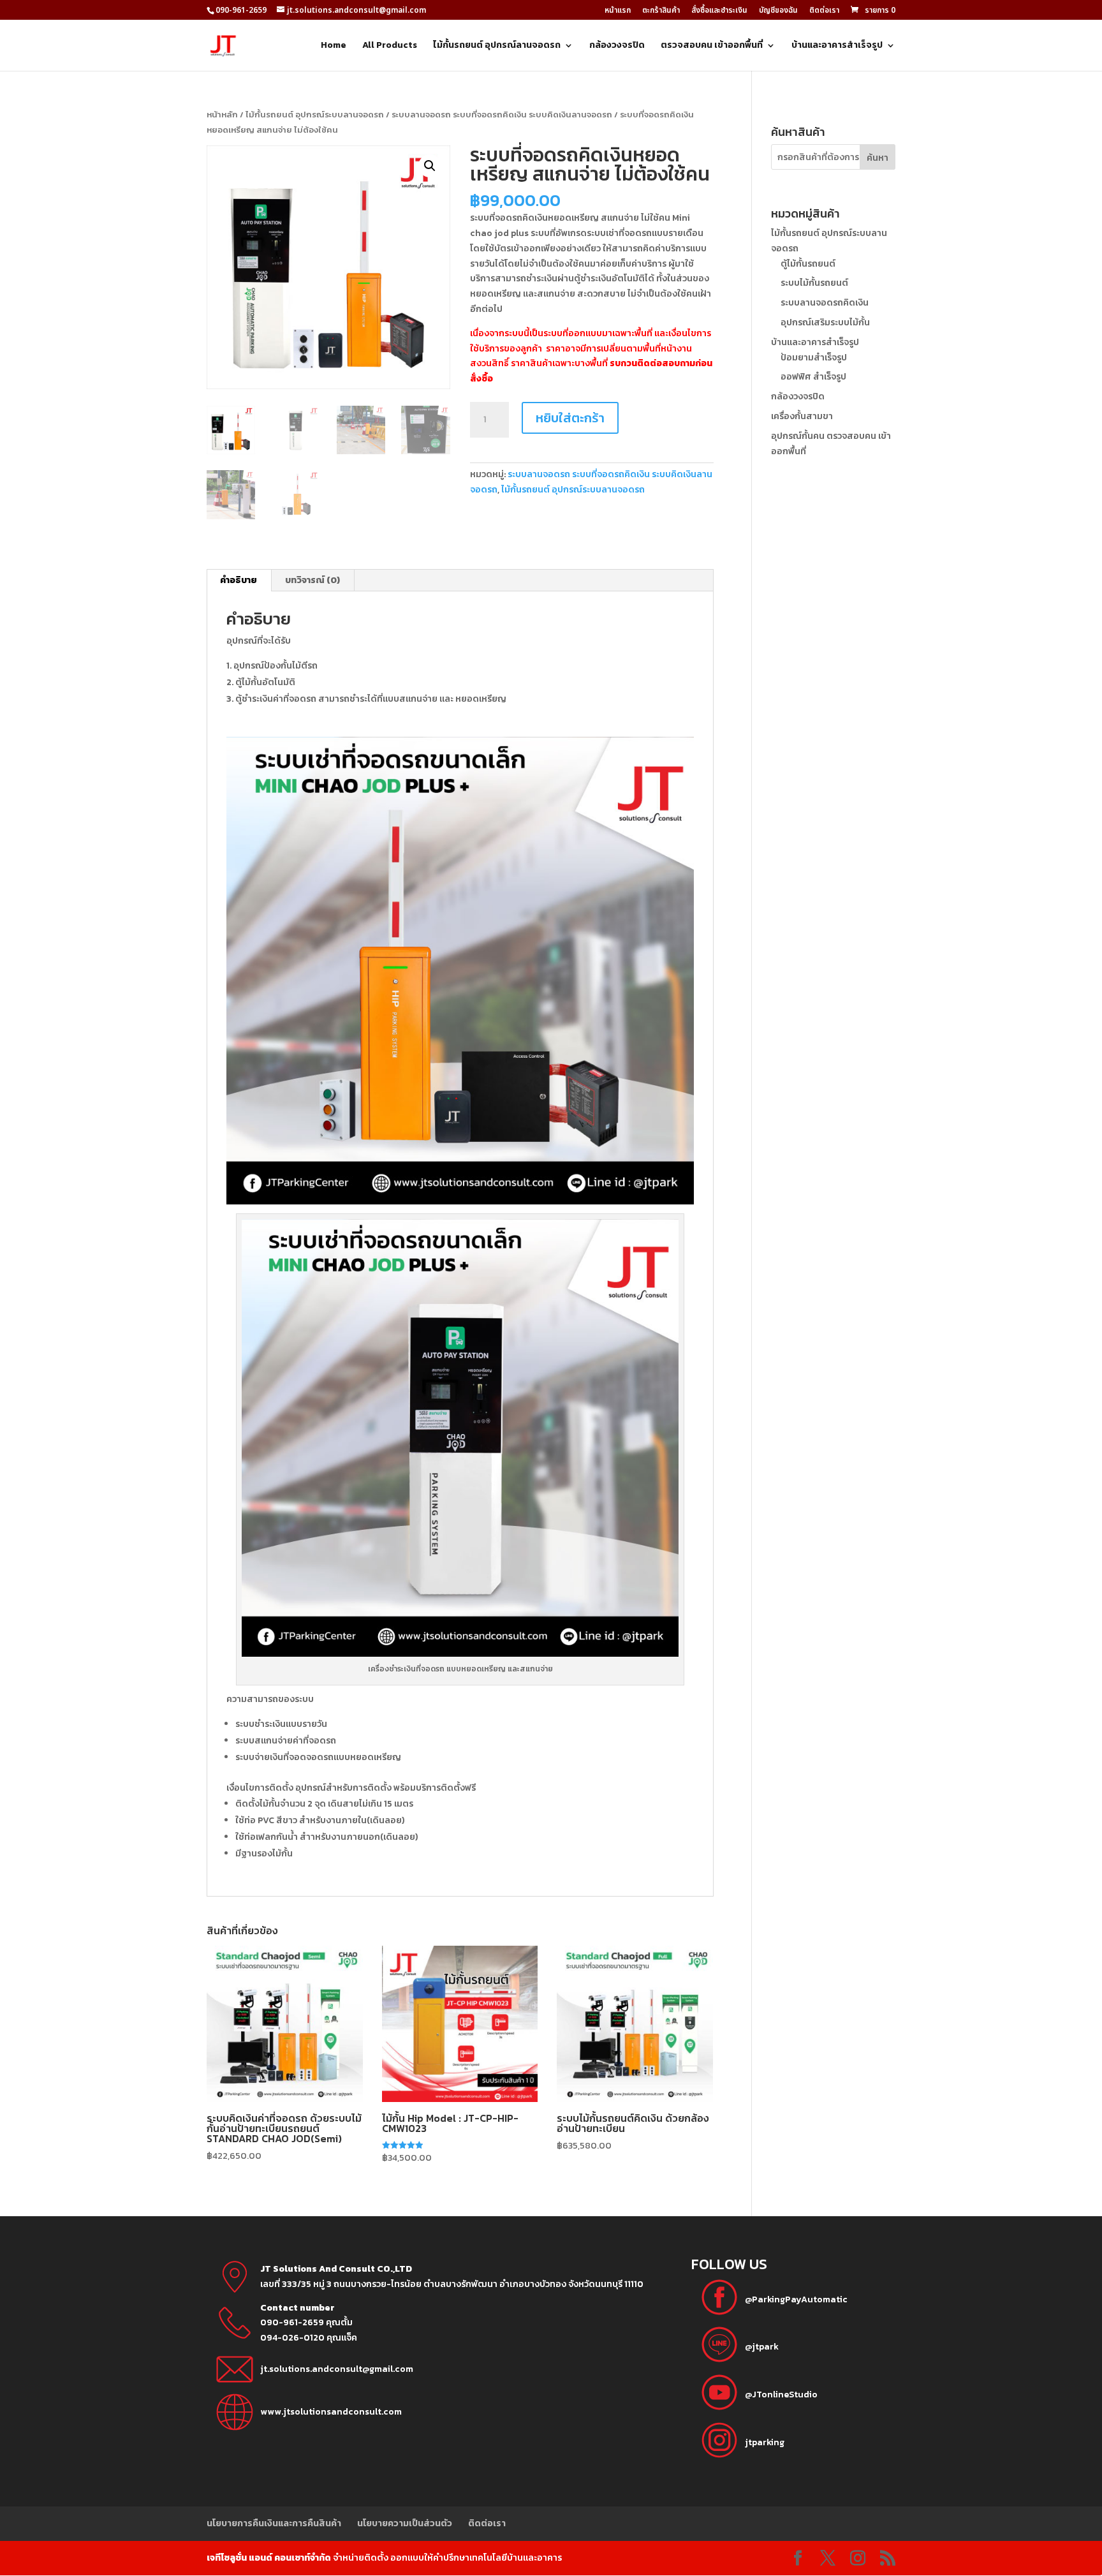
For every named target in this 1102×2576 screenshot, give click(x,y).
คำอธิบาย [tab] (239, 580)
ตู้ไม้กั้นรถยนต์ (808, 264)
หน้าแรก (618, 11)
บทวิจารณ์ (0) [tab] (312, 580)
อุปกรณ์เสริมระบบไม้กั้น (825, 322)
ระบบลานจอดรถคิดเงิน (825, 303)
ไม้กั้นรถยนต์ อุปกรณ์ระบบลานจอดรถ (315, 115)
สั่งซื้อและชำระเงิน (719, 11)
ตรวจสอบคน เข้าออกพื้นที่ (712, 46)
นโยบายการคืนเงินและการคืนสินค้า (274, 2523)
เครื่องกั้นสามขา (802, 416)
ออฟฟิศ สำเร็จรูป (813, 377)
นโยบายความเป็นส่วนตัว (405, 2523)
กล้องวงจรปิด (617, 46)
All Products (390, 46)
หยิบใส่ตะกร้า (570, 418)
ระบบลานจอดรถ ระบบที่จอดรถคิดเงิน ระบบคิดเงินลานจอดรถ (502, 115)
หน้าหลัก (222, 115)
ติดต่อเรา (824, 11)
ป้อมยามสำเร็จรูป (814, 358)
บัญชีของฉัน (778, 11)
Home (334, 46)
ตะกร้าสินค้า (661, 11)
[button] (430, 166)
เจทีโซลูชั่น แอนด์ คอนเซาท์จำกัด (269, 2558)
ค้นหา (878, 158)
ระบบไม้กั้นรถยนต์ (814, 283)
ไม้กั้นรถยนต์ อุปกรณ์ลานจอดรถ (497, 46)
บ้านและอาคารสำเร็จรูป (837, 46)
